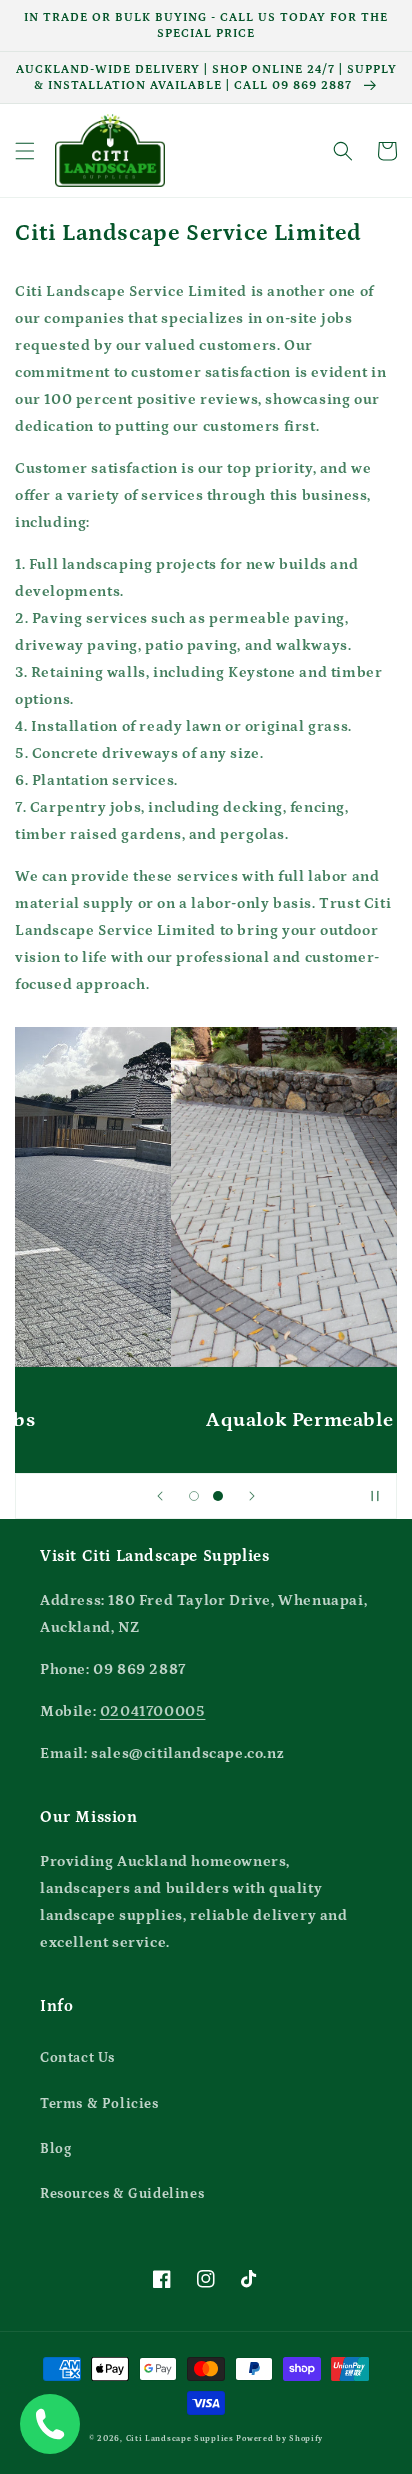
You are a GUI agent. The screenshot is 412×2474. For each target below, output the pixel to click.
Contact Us (77, 2058)
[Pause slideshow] (375, 1496)
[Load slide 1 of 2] (194, 1496)
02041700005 (153, 1711)
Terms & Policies (99, 2104)
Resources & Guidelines (122, 2194)
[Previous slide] (160, 1496)
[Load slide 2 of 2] (218, 1496)
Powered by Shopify (279, 2438)
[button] (25, 151)
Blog (55, 2149)
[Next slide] (252, 1496)
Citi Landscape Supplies (180, 2438)
